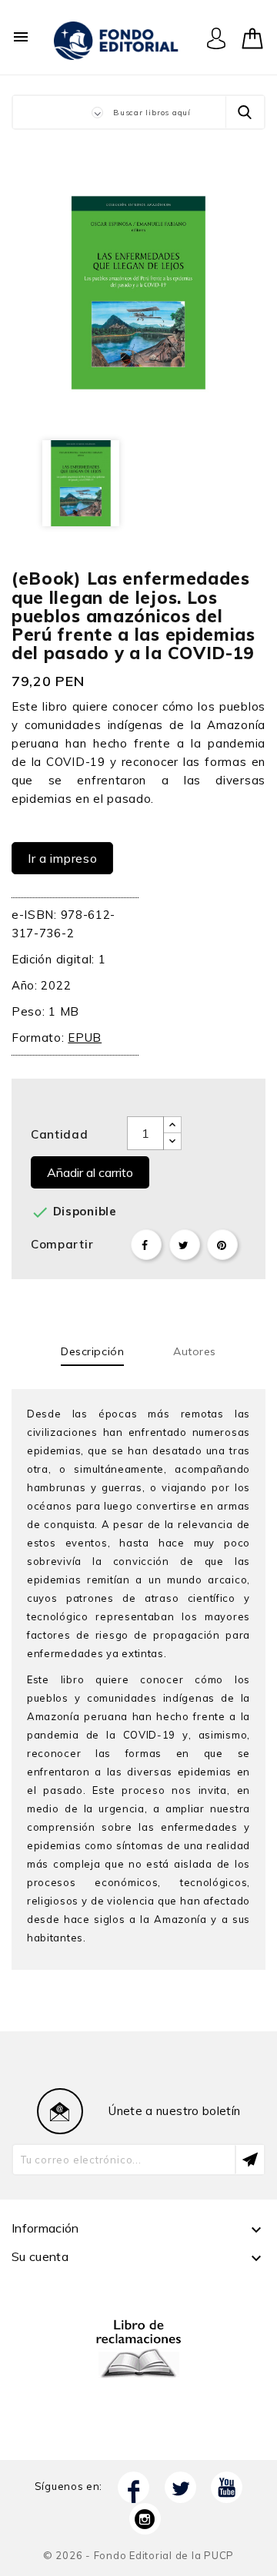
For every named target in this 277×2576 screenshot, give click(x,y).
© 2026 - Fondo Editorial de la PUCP (138, 2555)
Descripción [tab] (92, 1351)
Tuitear (185, 1245)
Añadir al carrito (90, 1172)
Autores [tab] (195, 1351)
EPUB (85, 1038)
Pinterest (222, 1245)
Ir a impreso (62, 858)
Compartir (146, 1245)
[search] (245, 112)
